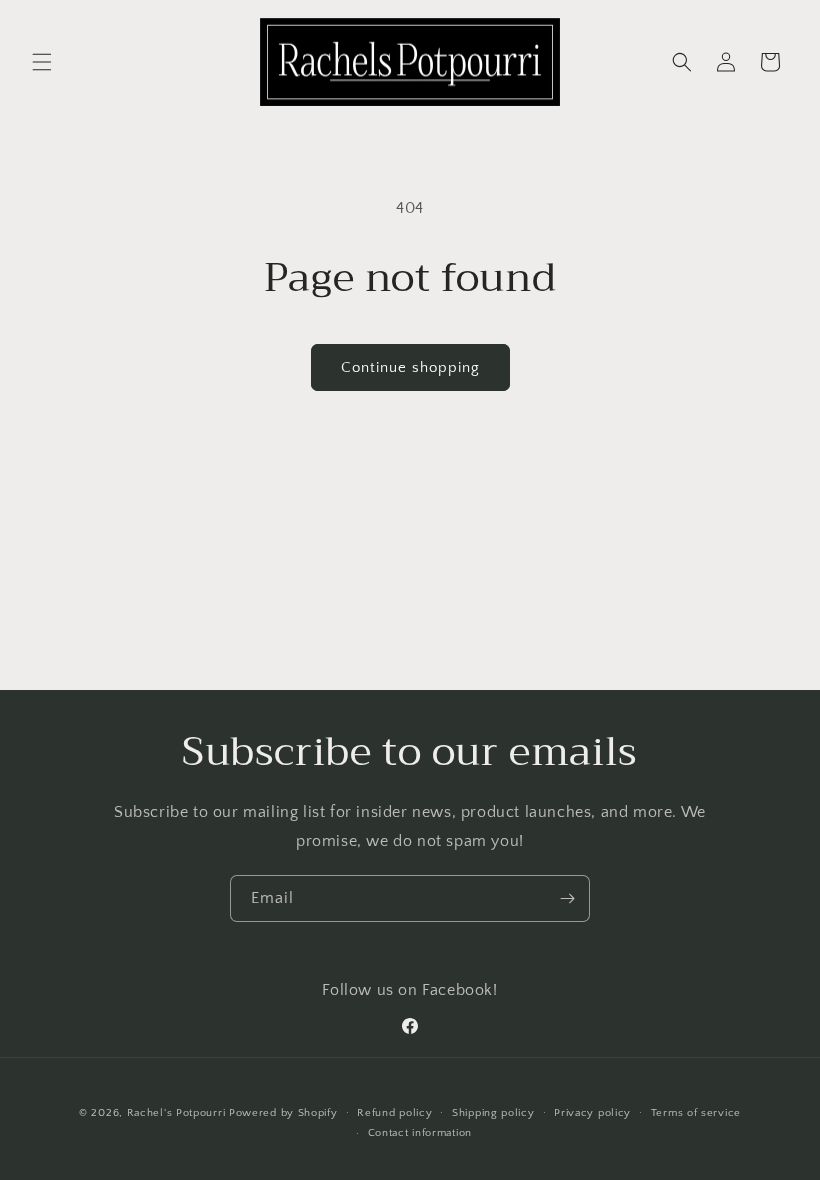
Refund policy (394, 1113)
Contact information (420, 1133)
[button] (42, 62)
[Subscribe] (567, 898)
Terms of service (696, 1113)
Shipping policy (493, 1113)
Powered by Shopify (283, 1113)
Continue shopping (410, 367)
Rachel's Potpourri (176, 1113)
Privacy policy (592, 1113)
